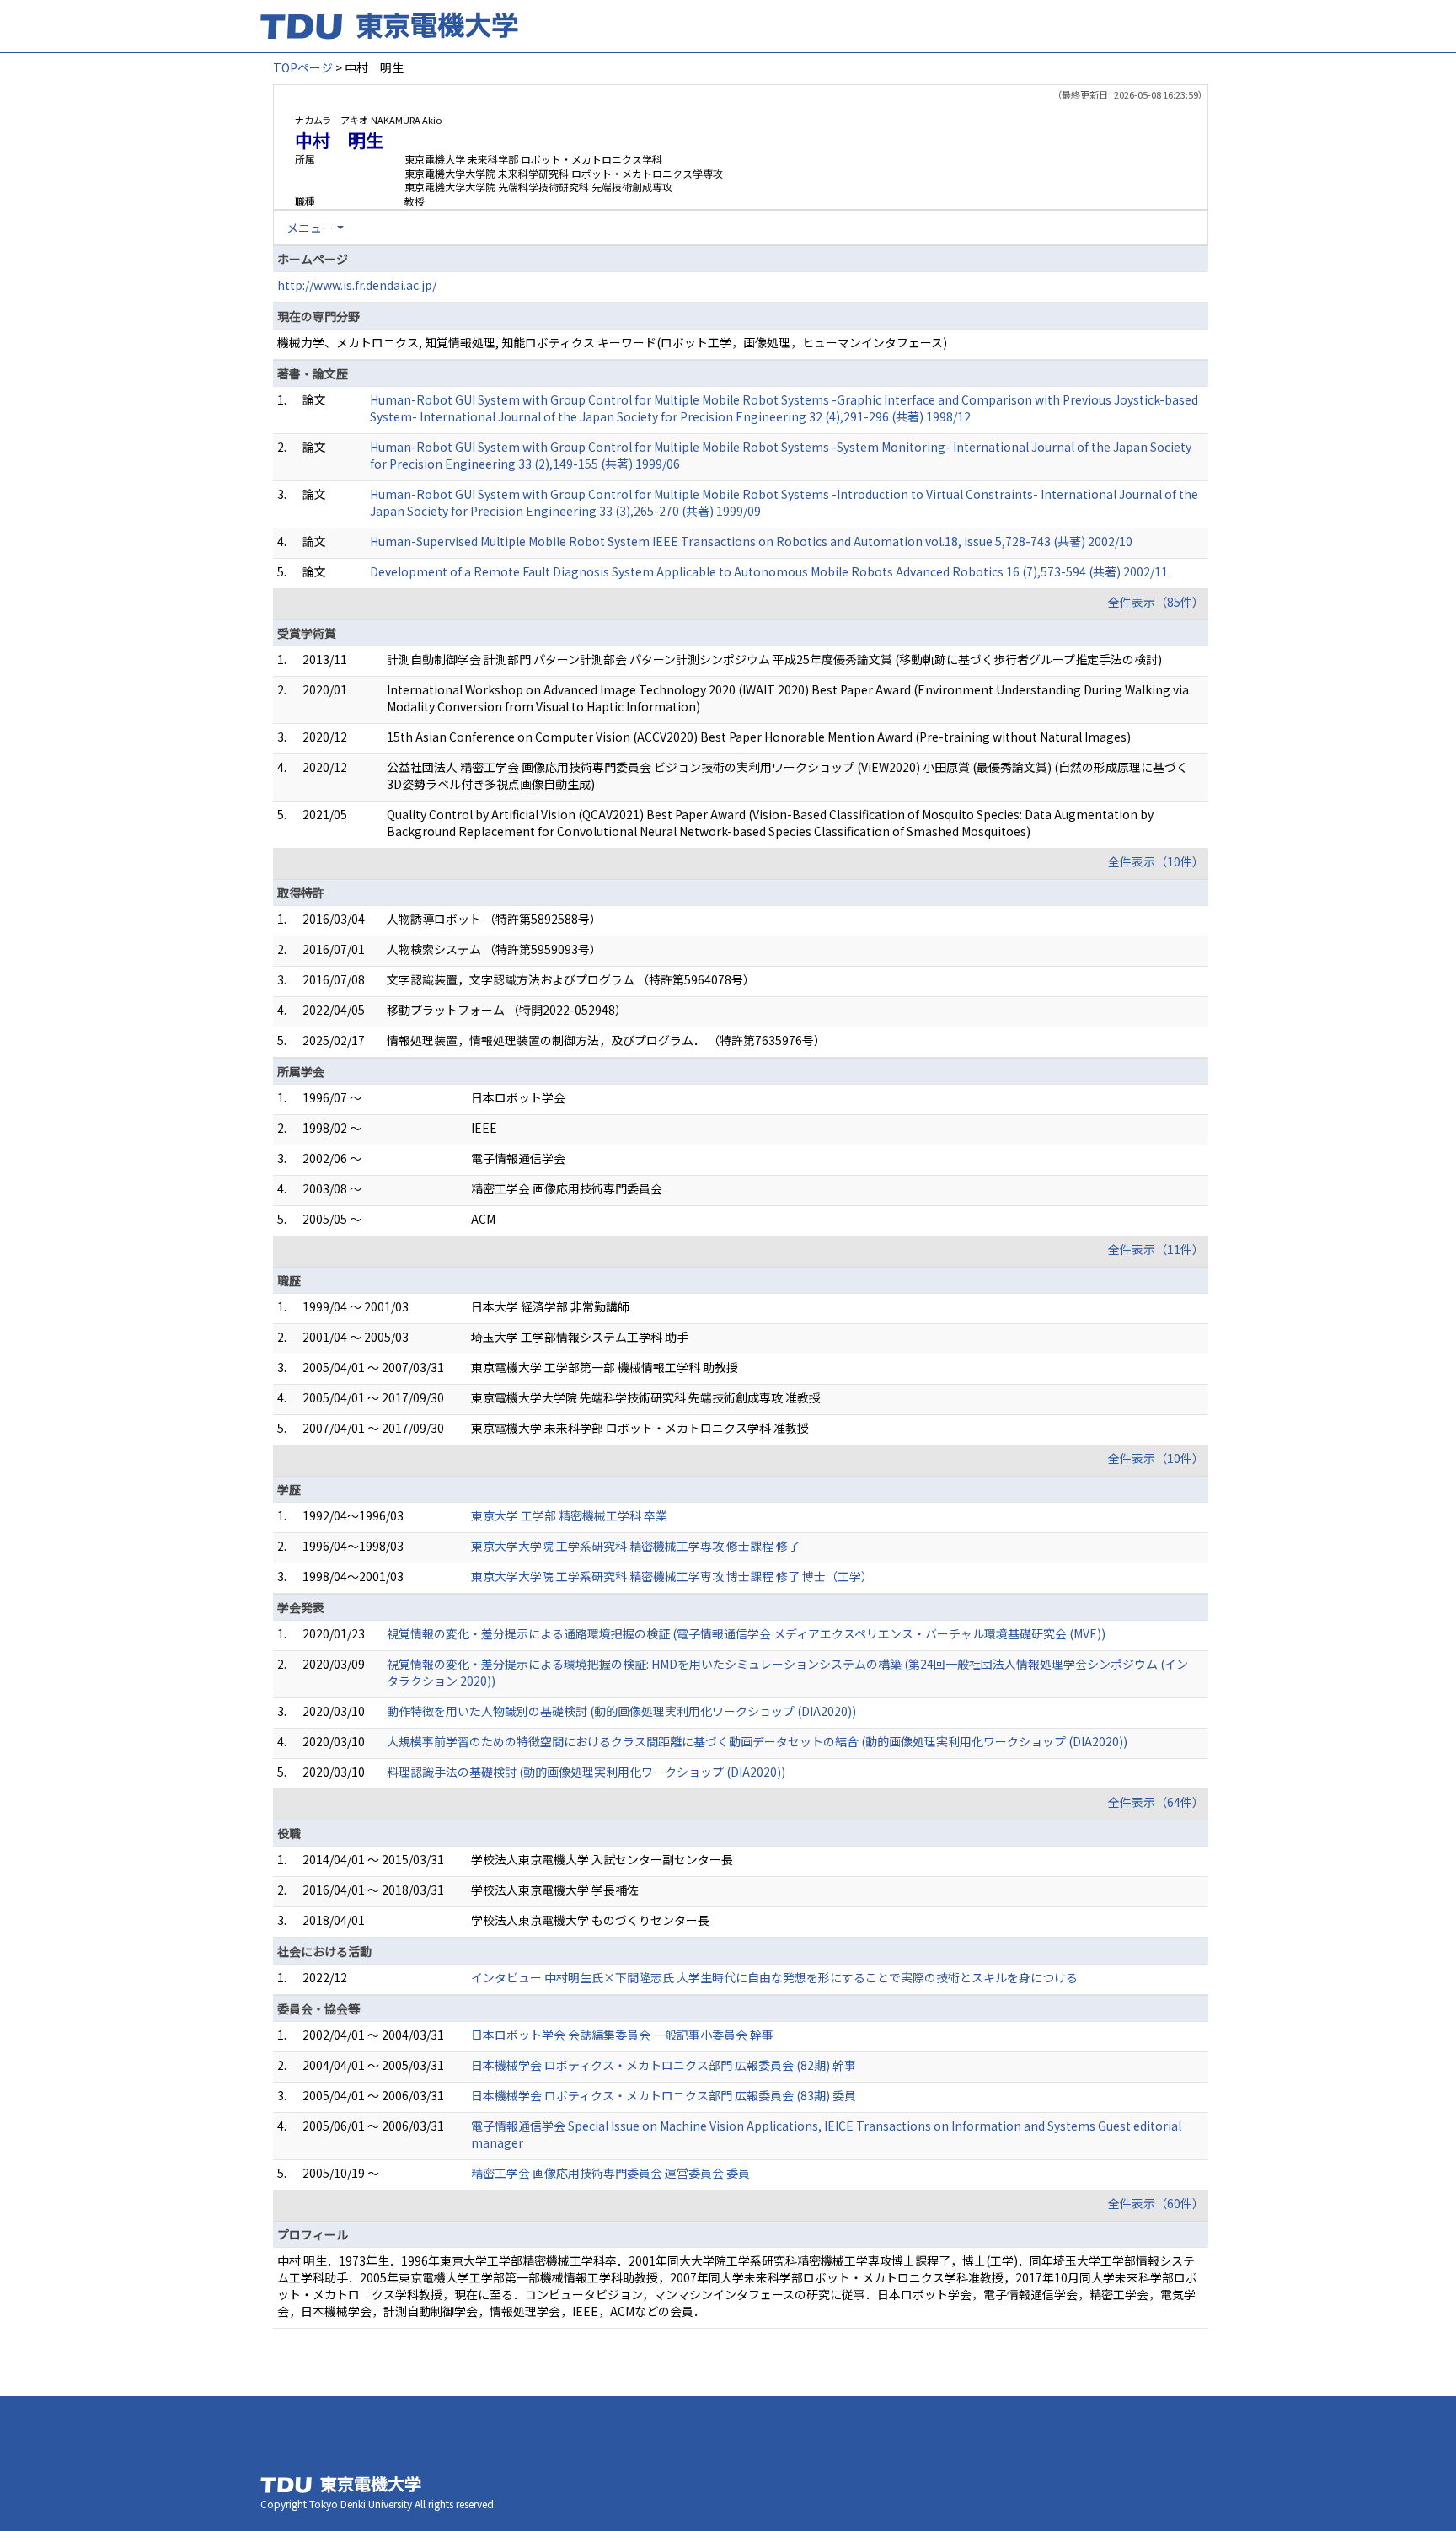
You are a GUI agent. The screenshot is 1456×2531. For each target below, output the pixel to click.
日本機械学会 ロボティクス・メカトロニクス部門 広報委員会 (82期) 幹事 (664, 2065)
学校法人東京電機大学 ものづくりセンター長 (590, 1920)
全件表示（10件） (1156, 861)
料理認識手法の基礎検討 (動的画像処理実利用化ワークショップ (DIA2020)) (586, 1772)
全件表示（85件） (1156, 602)
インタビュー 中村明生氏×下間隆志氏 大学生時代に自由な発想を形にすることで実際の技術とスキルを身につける (774, 1977)
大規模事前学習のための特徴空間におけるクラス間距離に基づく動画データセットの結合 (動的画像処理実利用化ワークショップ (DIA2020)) (757, 1741)
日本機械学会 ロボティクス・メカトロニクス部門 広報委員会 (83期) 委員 (664, 2095)
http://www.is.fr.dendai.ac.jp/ (357, 285)
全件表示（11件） (1156, 1249)
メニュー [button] (310, 228)
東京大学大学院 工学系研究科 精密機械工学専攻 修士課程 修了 (635, 1546)
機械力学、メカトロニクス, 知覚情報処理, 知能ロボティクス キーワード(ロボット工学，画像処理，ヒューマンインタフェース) (612, 342)
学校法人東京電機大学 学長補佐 (555, 1890)
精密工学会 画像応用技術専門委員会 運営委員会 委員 (610, 2173)
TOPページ (303, 67)
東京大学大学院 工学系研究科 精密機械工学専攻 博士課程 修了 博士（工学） (672, 1576)
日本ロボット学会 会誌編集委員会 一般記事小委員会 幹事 (622, 2035)
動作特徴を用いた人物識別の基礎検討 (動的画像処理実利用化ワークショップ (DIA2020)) (621, 1711)
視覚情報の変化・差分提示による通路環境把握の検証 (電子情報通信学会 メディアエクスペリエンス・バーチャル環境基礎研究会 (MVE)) (746, 1633)
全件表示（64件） (1156, 1802)
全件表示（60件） (1156, 2203)
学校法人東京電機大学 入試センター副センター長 (602, 1859)
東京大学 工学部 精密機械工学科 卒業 (569, 1515)
